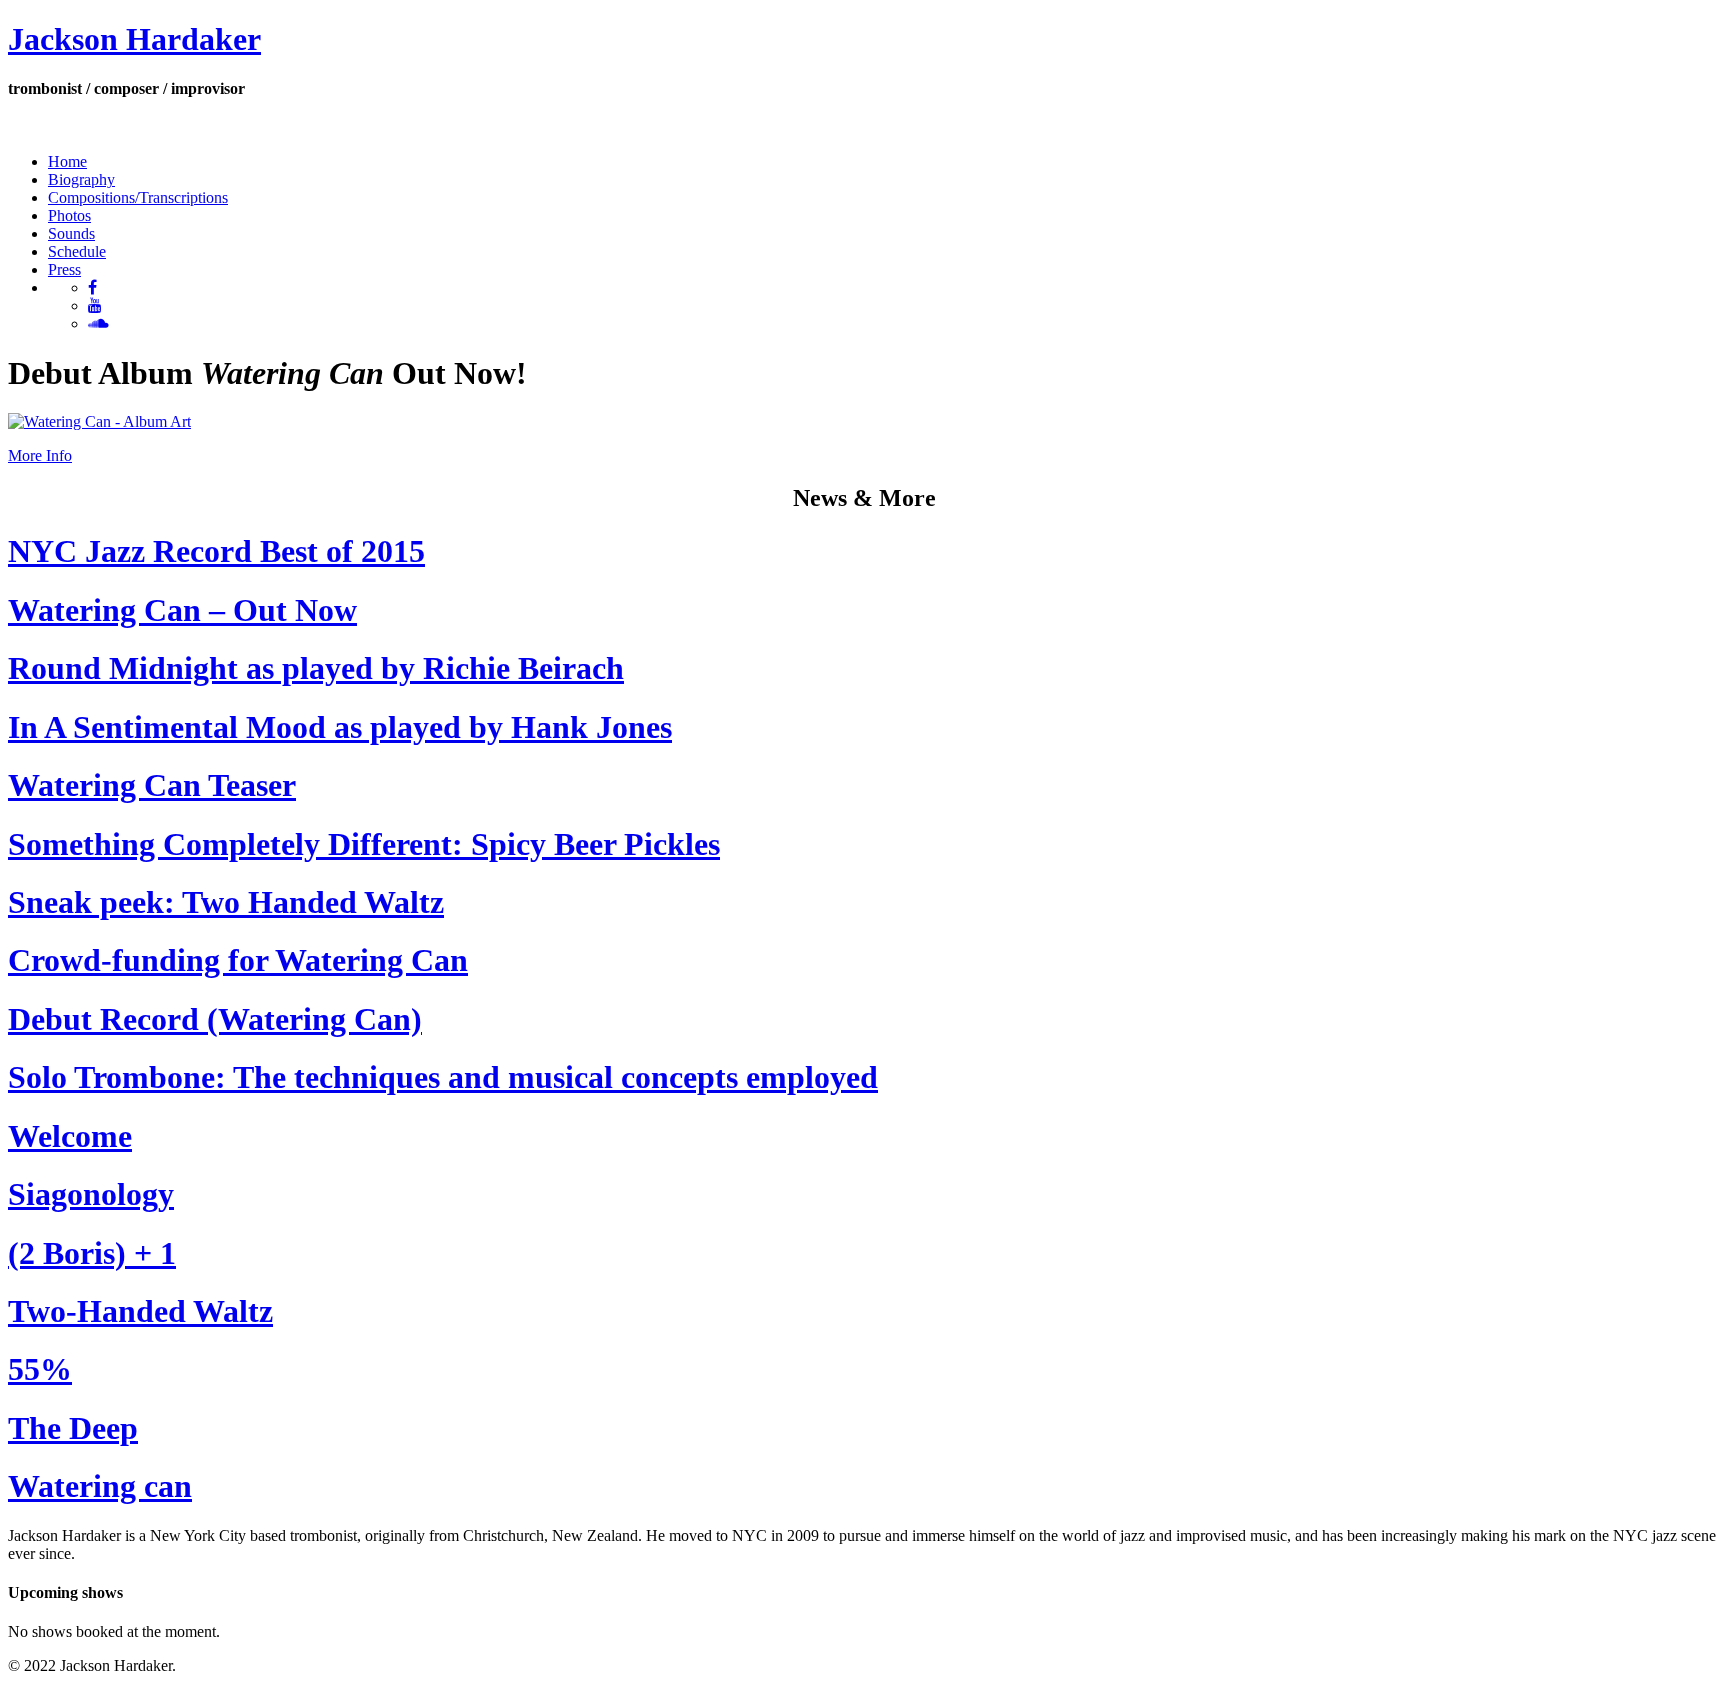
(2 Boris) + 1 (92, 1253)
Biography (81, 179)
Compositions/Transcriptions (138, 197)
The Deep (73, 1428)
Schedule (77, 251)
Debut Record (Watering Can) (215, 1019)
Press (64, 269)
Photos (69, 215)
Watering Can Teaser (152, 785)
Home (67, 161)
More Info (40, 455)
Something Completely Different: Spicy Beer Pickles (364, 844)
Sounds (71, 233)
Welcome (70, 1136)
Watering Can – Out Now (182, 610)
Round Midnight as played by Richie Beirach (316, 668)
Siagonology (91, 1194)
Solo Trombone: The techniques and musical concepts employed (443, 1077)
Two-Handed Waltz (140, 1311)
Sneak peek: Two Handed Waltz (226, 902)
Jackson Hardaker (134, 39)
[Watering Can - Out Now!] (99, 421)
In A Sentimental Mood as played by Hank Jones (340, 727)
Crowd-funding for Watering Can (238, 960)
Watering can (100, 1486)
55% (40, 1369)
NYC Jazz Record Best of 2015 (216, 551)
